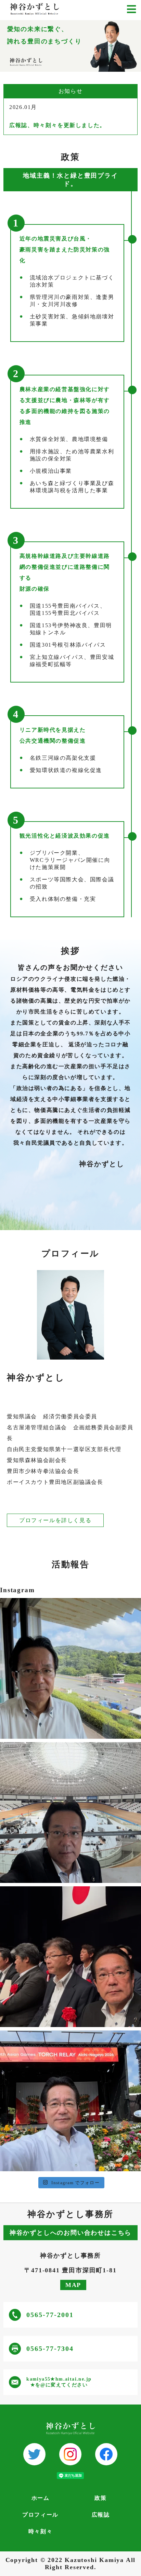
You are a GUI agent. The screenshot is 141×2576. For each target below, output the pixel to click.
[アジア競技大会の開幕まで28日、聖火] (70, 2101)
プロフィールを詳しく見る (55, 1520)
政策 (100, 2498)
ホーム (41, 2498)
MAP (73, 2285)
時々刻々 (40, 2531)
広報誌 (101, 2515)
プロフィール (40, 2515)
